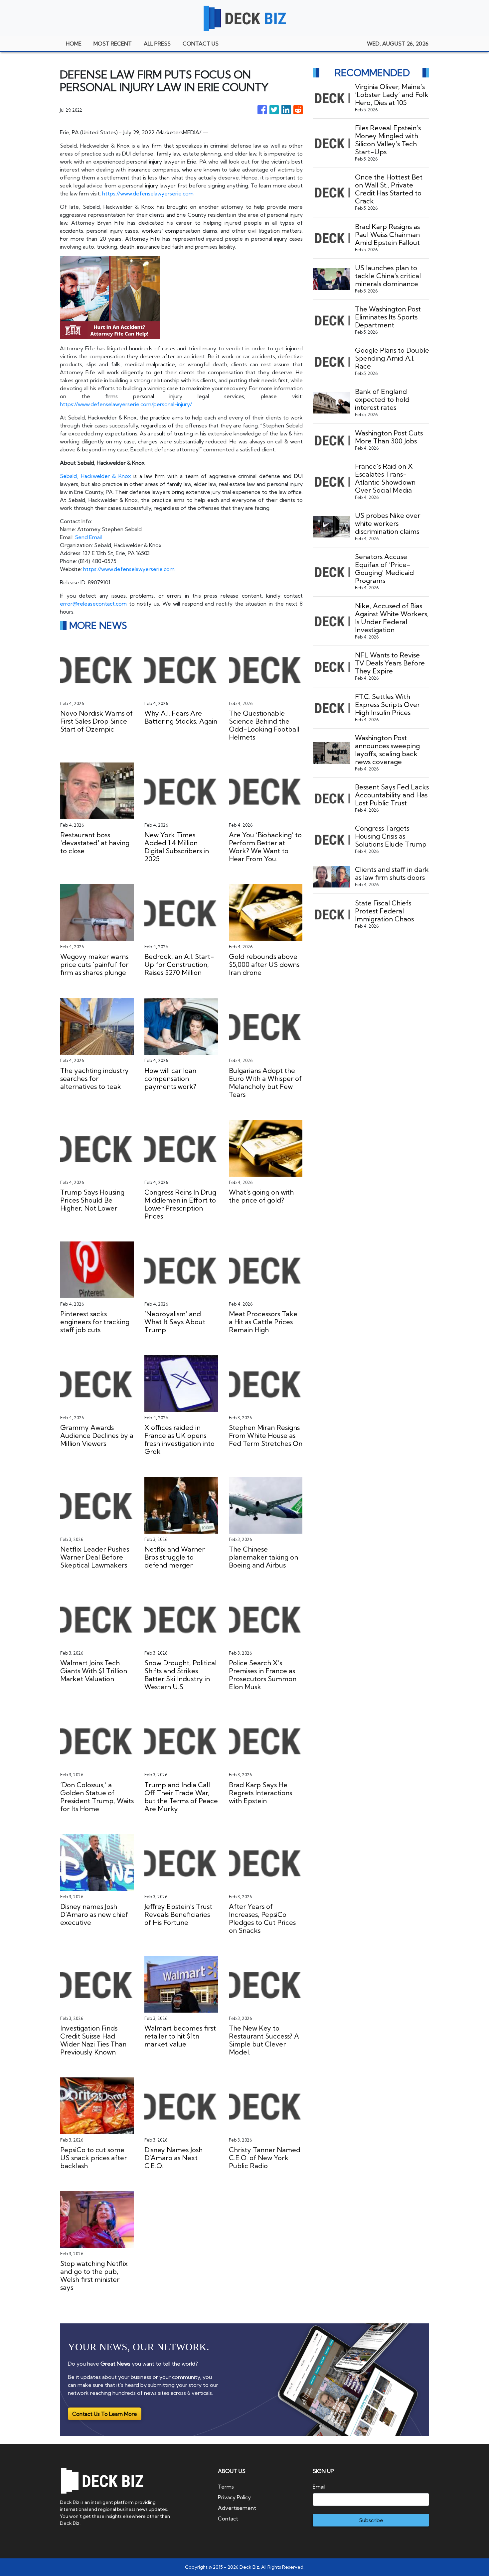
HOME (74, 44)
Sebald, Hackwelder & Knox (95, 476)
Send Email (88, 537)
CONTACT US (201, 44)
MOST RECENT (113, 44)
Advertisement (237, 2508)
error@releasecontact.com (93, 604)
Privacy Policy (234, 2497)
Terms (226, 2487)
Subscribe (371, 2520)
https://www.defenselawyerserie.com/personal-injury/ (126, 404)
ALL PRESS (157, 44)
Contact (228, 2518)
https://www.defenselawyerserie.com (148, 193)
